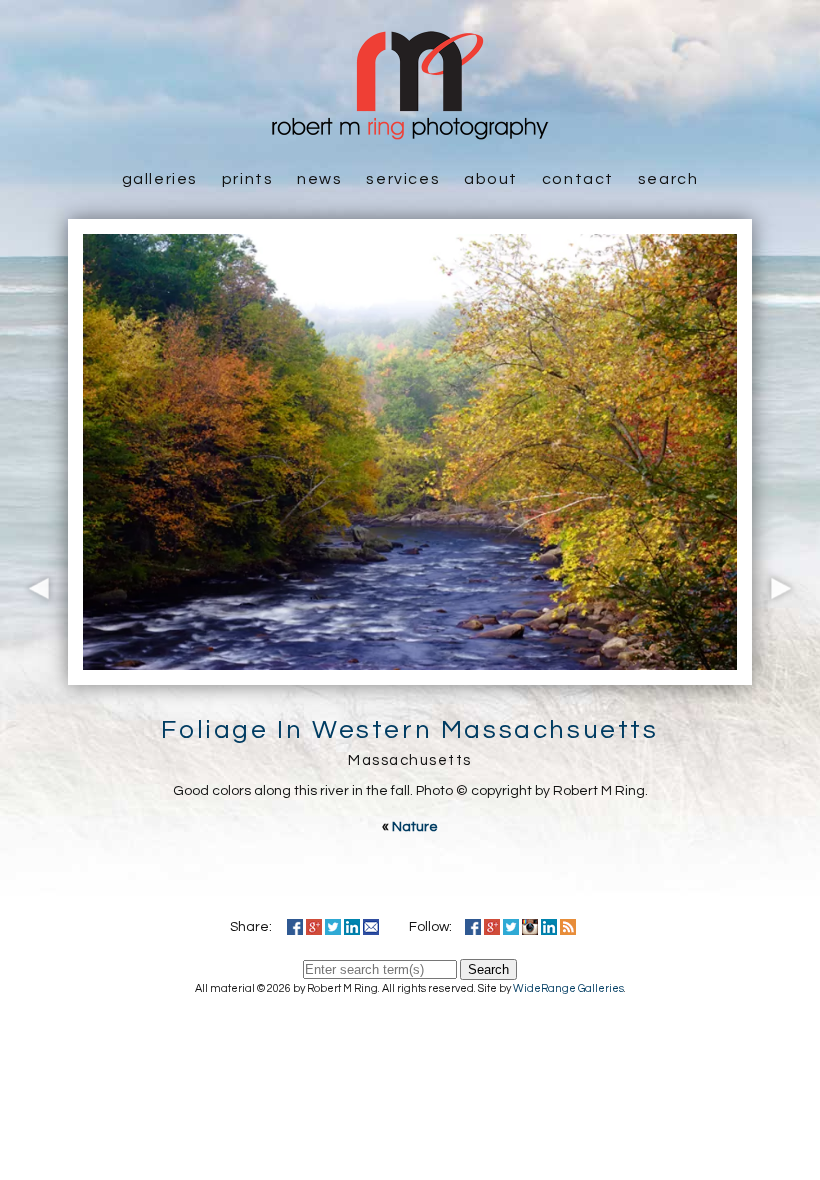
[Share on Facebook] (295, 927)
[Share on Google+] (314, 927)
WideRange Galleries (568, 988)
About (491, 179)
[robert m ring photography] (410, 130)
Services (403, 179)
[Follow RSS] (568, 927)
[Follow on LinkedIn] (549, 927)
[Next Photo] (786, 675)
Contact (578, 179)
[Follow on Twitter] (511, 927)
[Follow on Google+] (492, 927)
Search (668, 179)
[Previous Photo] (34, 675)
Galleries (160, 179)
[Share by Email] (371, 927)
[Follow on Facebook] (473, 927)
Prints (248, 179)
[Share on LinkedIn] (352, 927)
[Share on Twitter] (333, 927)
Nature (415, 827)
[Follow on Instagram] (530, 927)
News (319, 179)
